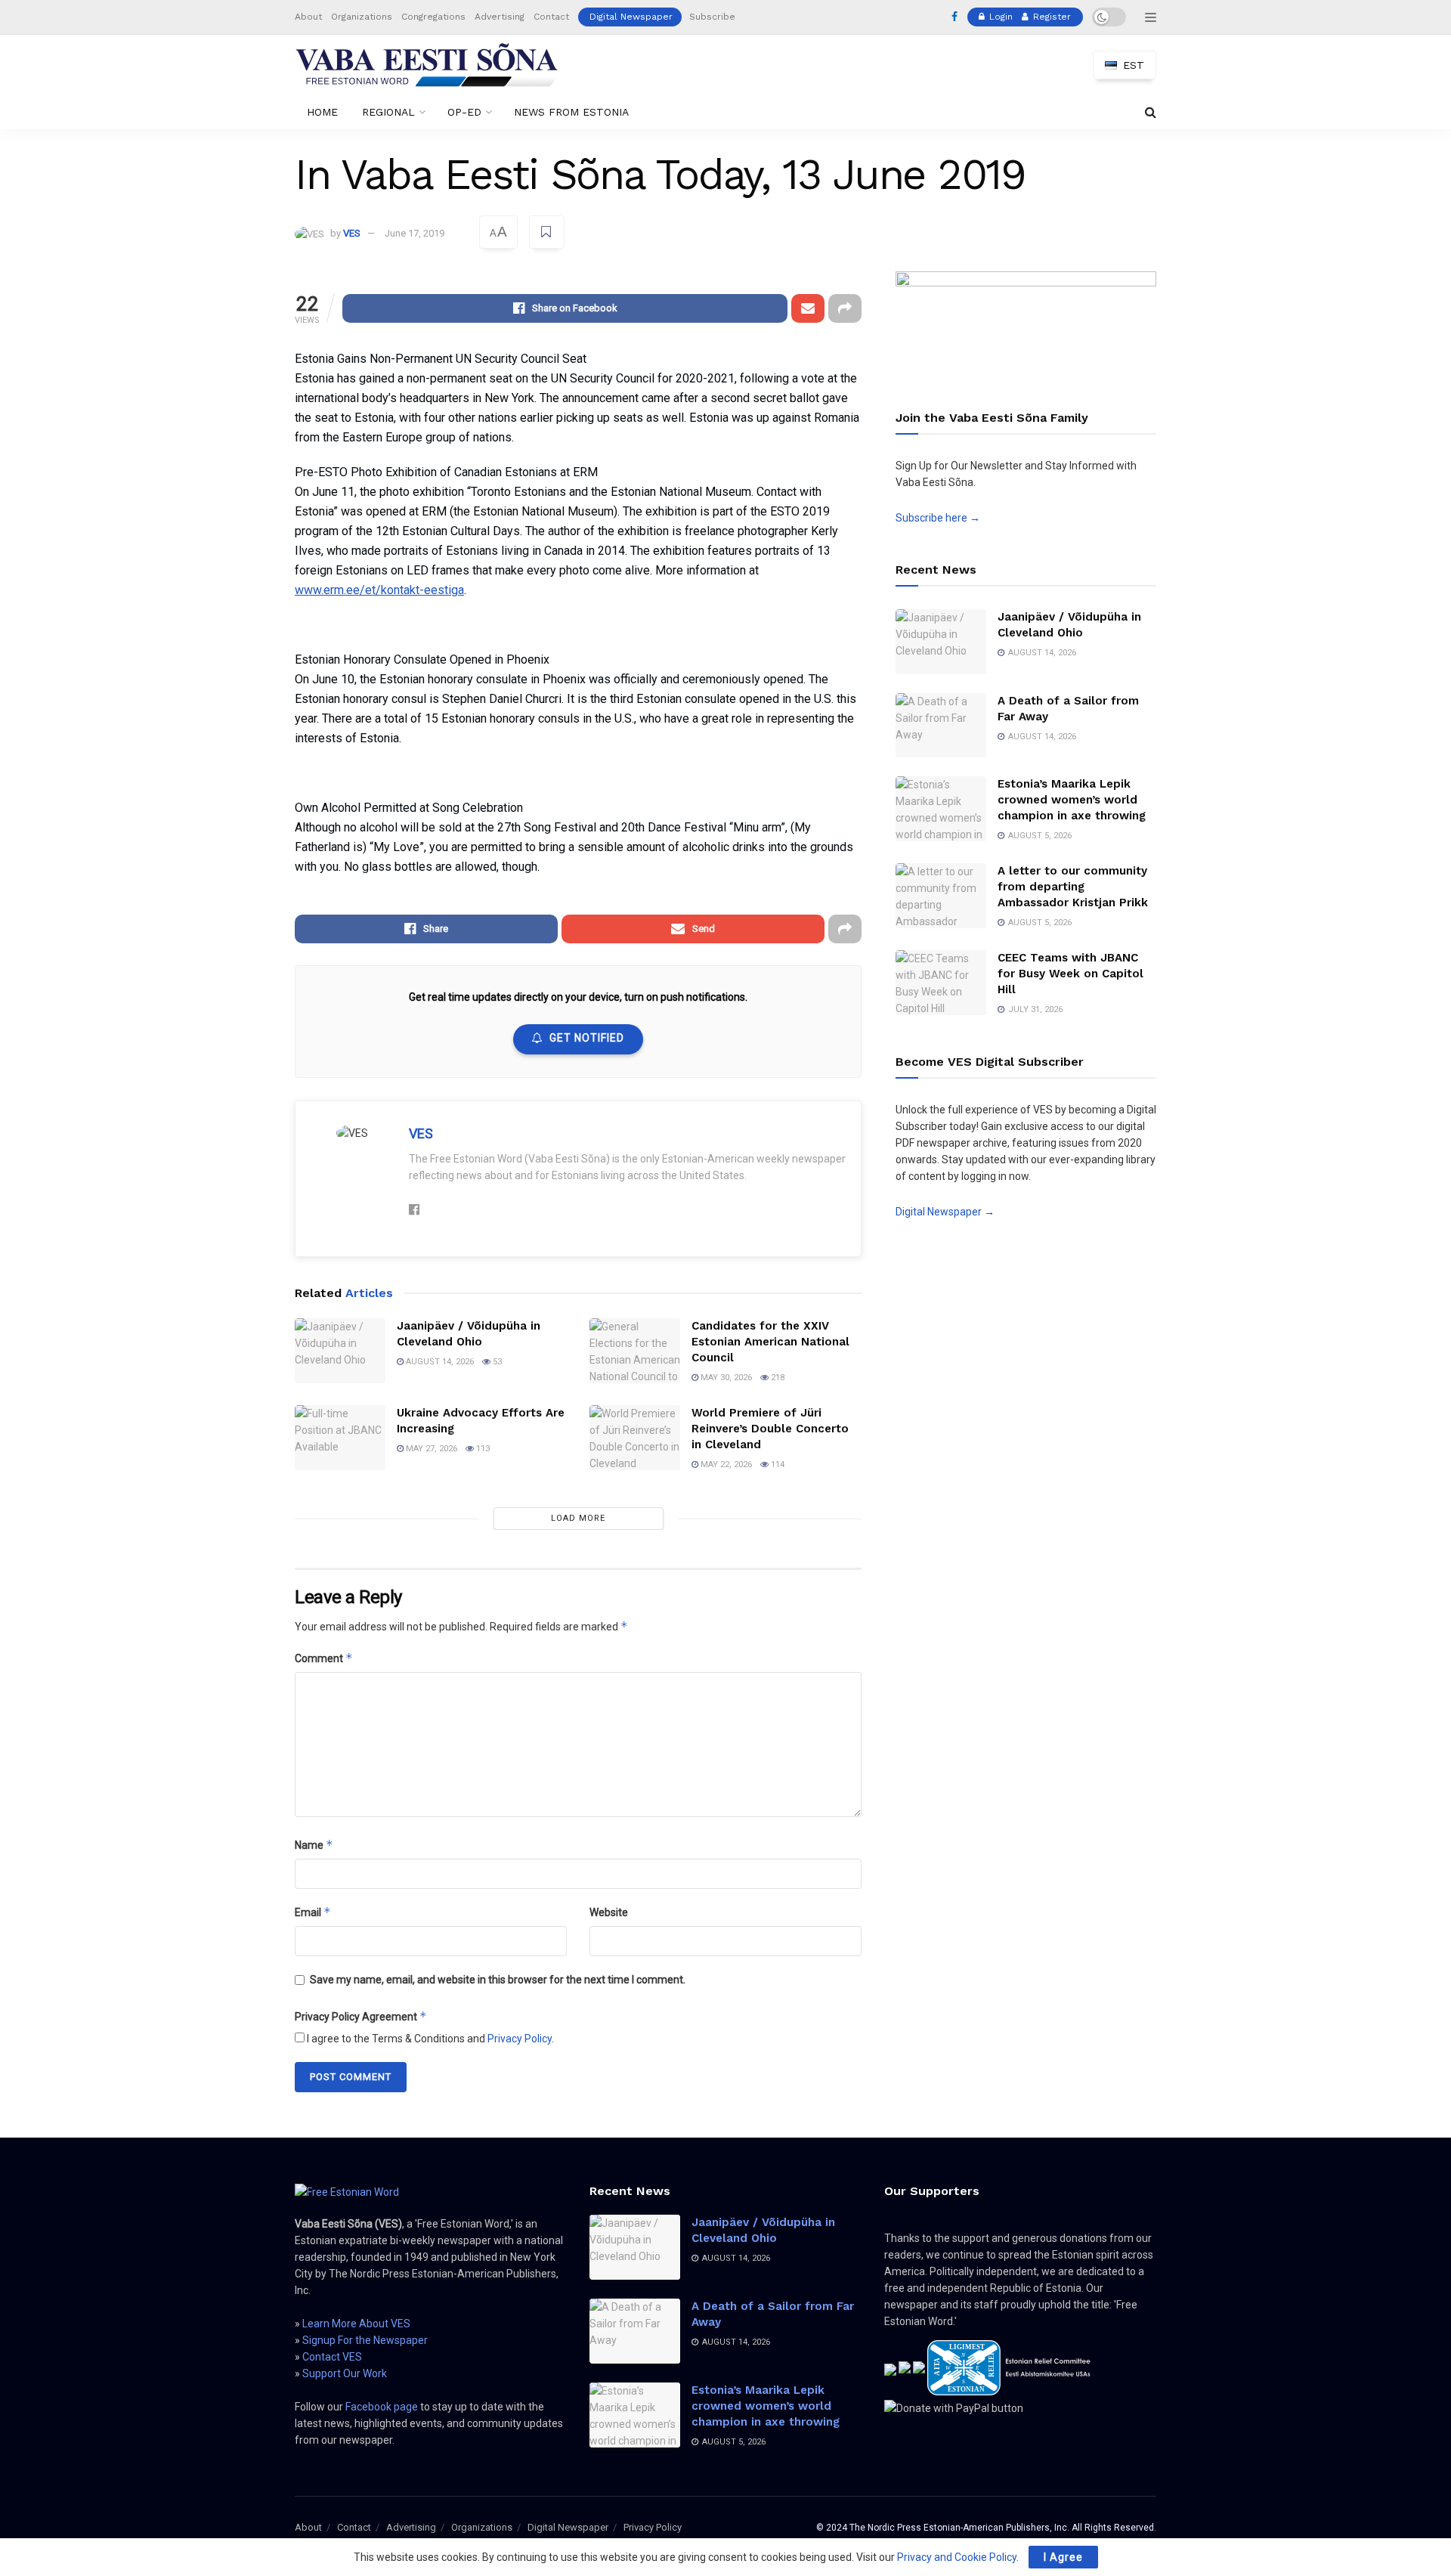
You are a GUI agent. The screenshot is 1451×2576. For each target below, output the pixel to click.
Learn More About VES (356, 2324)
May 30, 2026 (725, 1378)
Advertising (500, 17)
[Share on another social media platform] (845, 308)
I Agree (1063, 2557)
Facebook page (382, 2407)
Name (314, 1845)
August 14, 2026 (439, 1362)
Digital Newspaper (631, 17)
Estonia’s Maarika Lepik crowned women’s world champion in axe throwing (1072, 800)
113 (482, 1449)
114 (777, 1464)
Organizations (362, 17)
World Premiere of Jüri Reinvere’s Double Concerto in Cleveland (770, 1429)
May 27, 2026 (430, 1449)
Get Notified (587, 1038)
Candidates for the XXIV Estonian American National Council (770, 1342)
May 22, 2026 (725, 1464)
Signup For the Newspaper (365, 2340)
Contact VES (332, 2357)
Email (313, 1912)
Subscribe (712, 17)
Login (999, 17)
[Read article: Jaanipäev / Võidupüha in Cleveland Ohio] (340, 1351)
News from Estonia (571, 112)
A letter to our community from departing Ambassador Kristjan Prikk (1073, 887)
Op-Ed (464, 112)
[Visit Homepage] (427, 65)
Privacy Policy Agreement (361, 2016)
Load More (578, 1518)
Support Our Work (345, 2373)
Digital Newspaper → (945, 1212)
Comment (324, 1658)
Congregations (433, 17)
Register (1050, 17)
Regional (388, 112)
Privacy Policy (520, 2039)
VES (352, 233)
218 (777, 1378)
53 (496, 1362)
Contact (551, 17)
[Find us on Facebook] (954, 17)
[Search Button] (1151, 112)
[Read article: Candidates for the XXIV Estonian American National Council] (635, 1351)
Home (322, 112)
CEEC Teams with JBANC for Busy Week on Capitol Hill (1070, 974)
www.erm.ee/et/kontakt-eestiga (379, 590)
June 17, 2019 (415, 233)
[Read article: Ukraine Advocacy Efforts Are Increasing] (340, 1438)
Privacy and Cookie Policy (957, 2557)
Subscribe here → (938, 518)
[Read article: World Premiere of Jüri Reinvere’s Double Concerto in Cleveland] (635, 1438)
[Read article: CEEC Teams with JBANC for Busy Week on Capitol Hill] (941, 983)
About (308, 17)
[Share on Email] (808, 308)
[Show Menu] (1151, 17)
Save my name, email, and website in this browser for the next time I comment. (498, 1980)
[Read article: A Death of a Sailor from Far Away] (941, 726)
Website (609, 1912)
